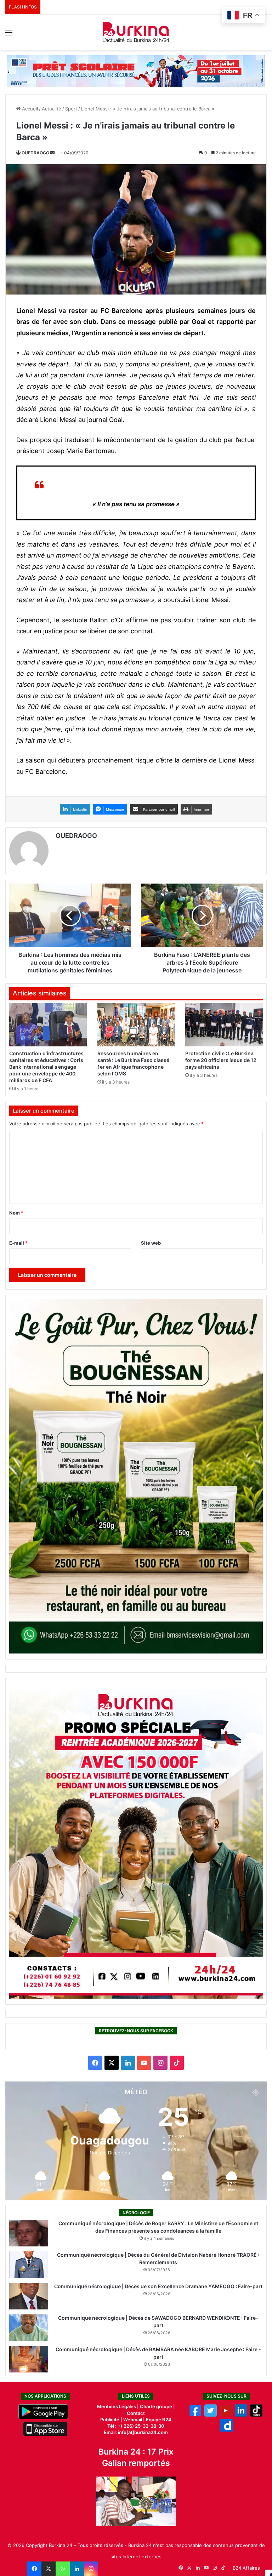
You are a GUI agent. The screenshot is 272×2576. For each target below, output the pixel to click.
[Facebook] (34, 2569)
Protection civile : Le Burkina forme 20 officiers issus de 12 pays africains (221, 1060)
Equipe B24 (158, 2420)
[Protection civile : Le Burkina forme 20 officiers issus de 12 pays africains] (224, 1025)
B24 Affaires (246, 2568)
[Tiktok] (256, 2415)
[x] (211, 2415)
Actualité (52, 109)
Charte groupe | (157, 2406)
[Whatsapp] (63, 2569)
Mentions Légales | (118, 2406)
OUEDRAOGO (35, 153)
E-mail (18, 1243)
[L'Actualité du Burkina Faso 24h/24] (136, 32)
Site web (151, 1243)
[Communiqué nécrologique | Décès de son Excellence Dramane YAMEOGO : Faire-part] (29, 2296)
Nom (16, 1213)
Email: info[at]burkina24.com (136, 2432)
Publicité (110, 2420)
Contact (136, 2413)
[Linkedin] (77, 2569)
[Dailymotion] (226, 2430)
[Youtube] (226, 2415)
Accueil (29, 109)
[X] (49, 2569)
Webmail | (134, 2420)
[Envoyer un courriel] (52, 153)
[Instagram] (91, 2569)
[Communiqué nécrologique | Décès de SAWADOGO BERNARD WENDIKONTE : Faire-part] (29, 2328)
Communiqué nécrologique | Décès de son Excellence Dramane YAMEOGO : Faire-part (158, 2286)
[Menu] (9, 35)
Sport (71, 109)
